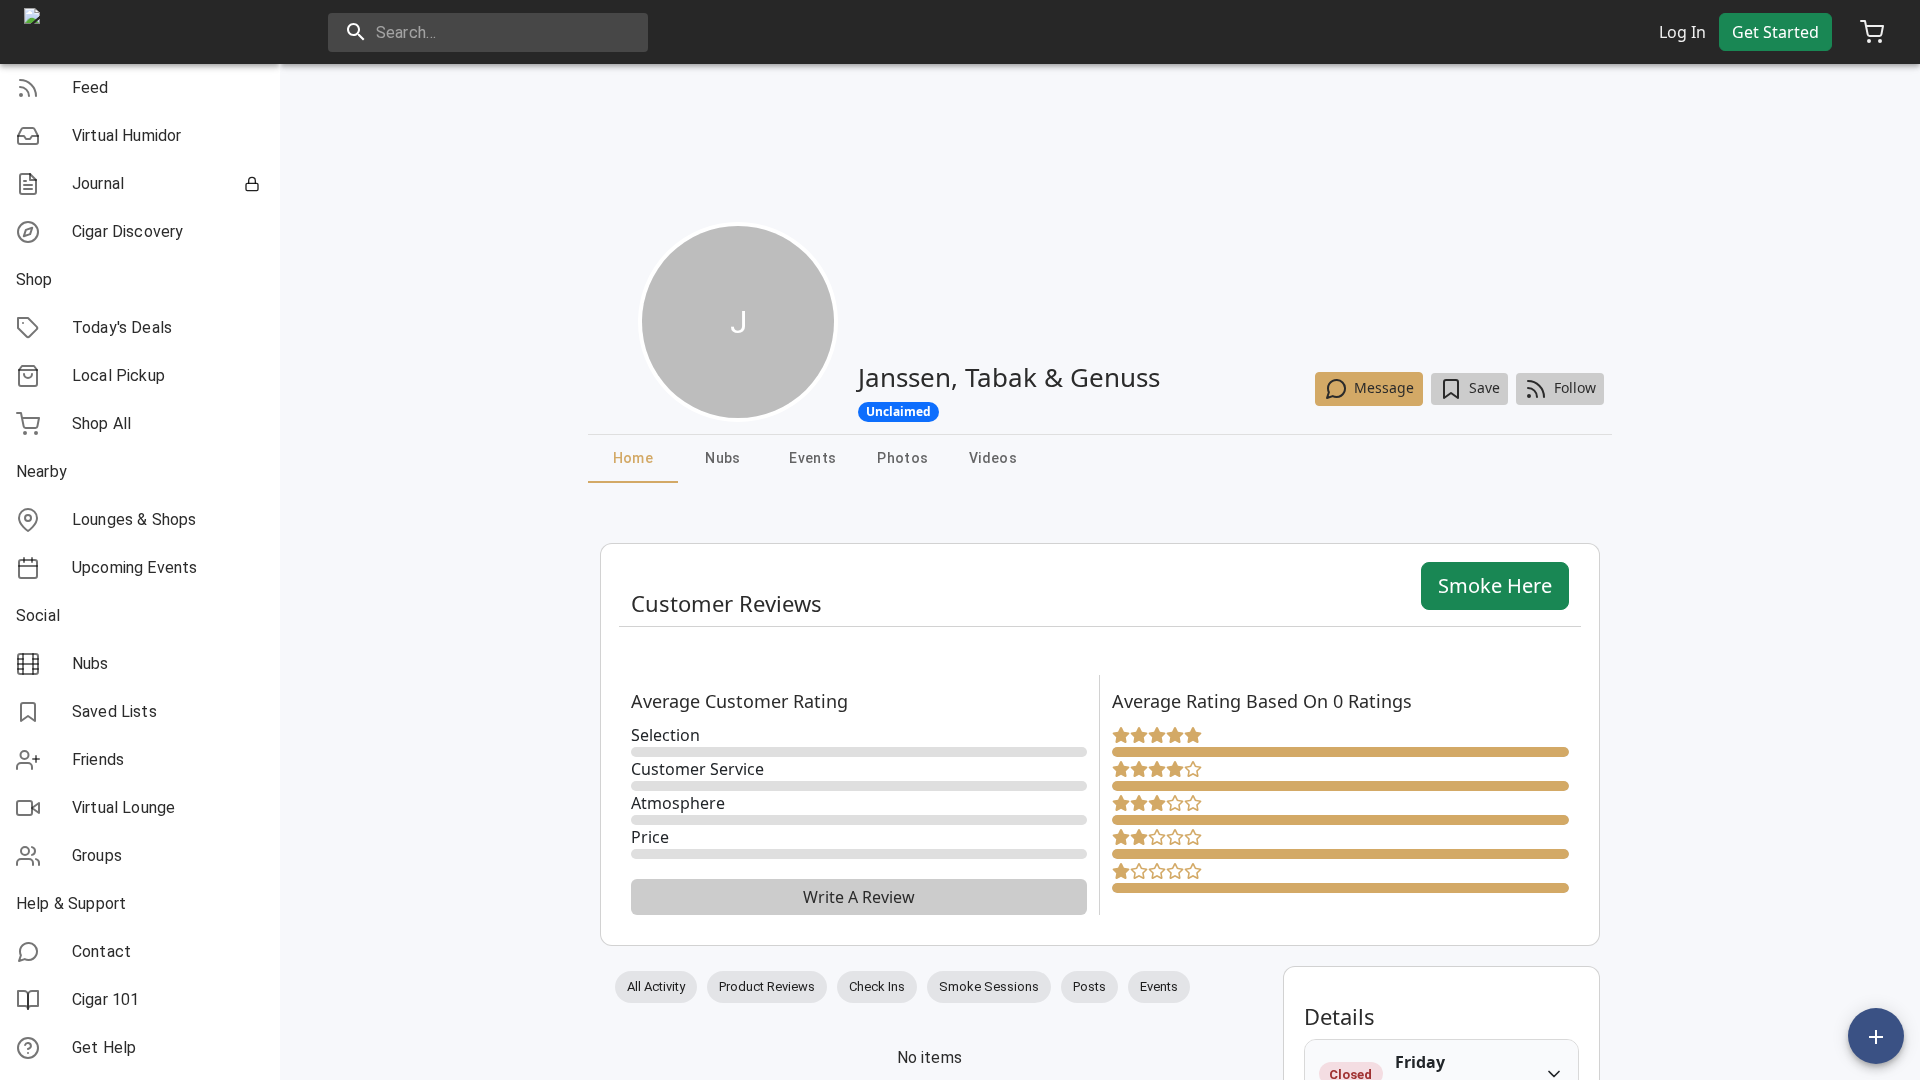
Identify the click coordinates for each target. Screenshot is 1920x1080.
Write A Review (859, 897)
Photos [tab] (902, 458)
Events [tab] (812, 458)
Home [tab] (633, 458)
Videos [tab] (993, 458)
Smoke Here (1495, 585)
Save (1484, 387)
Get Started (1775, 32)
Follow (1575, 387)
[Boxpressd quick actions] (1876, 1036)
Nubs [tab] (723, 458)
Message (1384, 387)
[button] (140, 88)
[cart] (1872, 32)
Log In (1682, 32)
